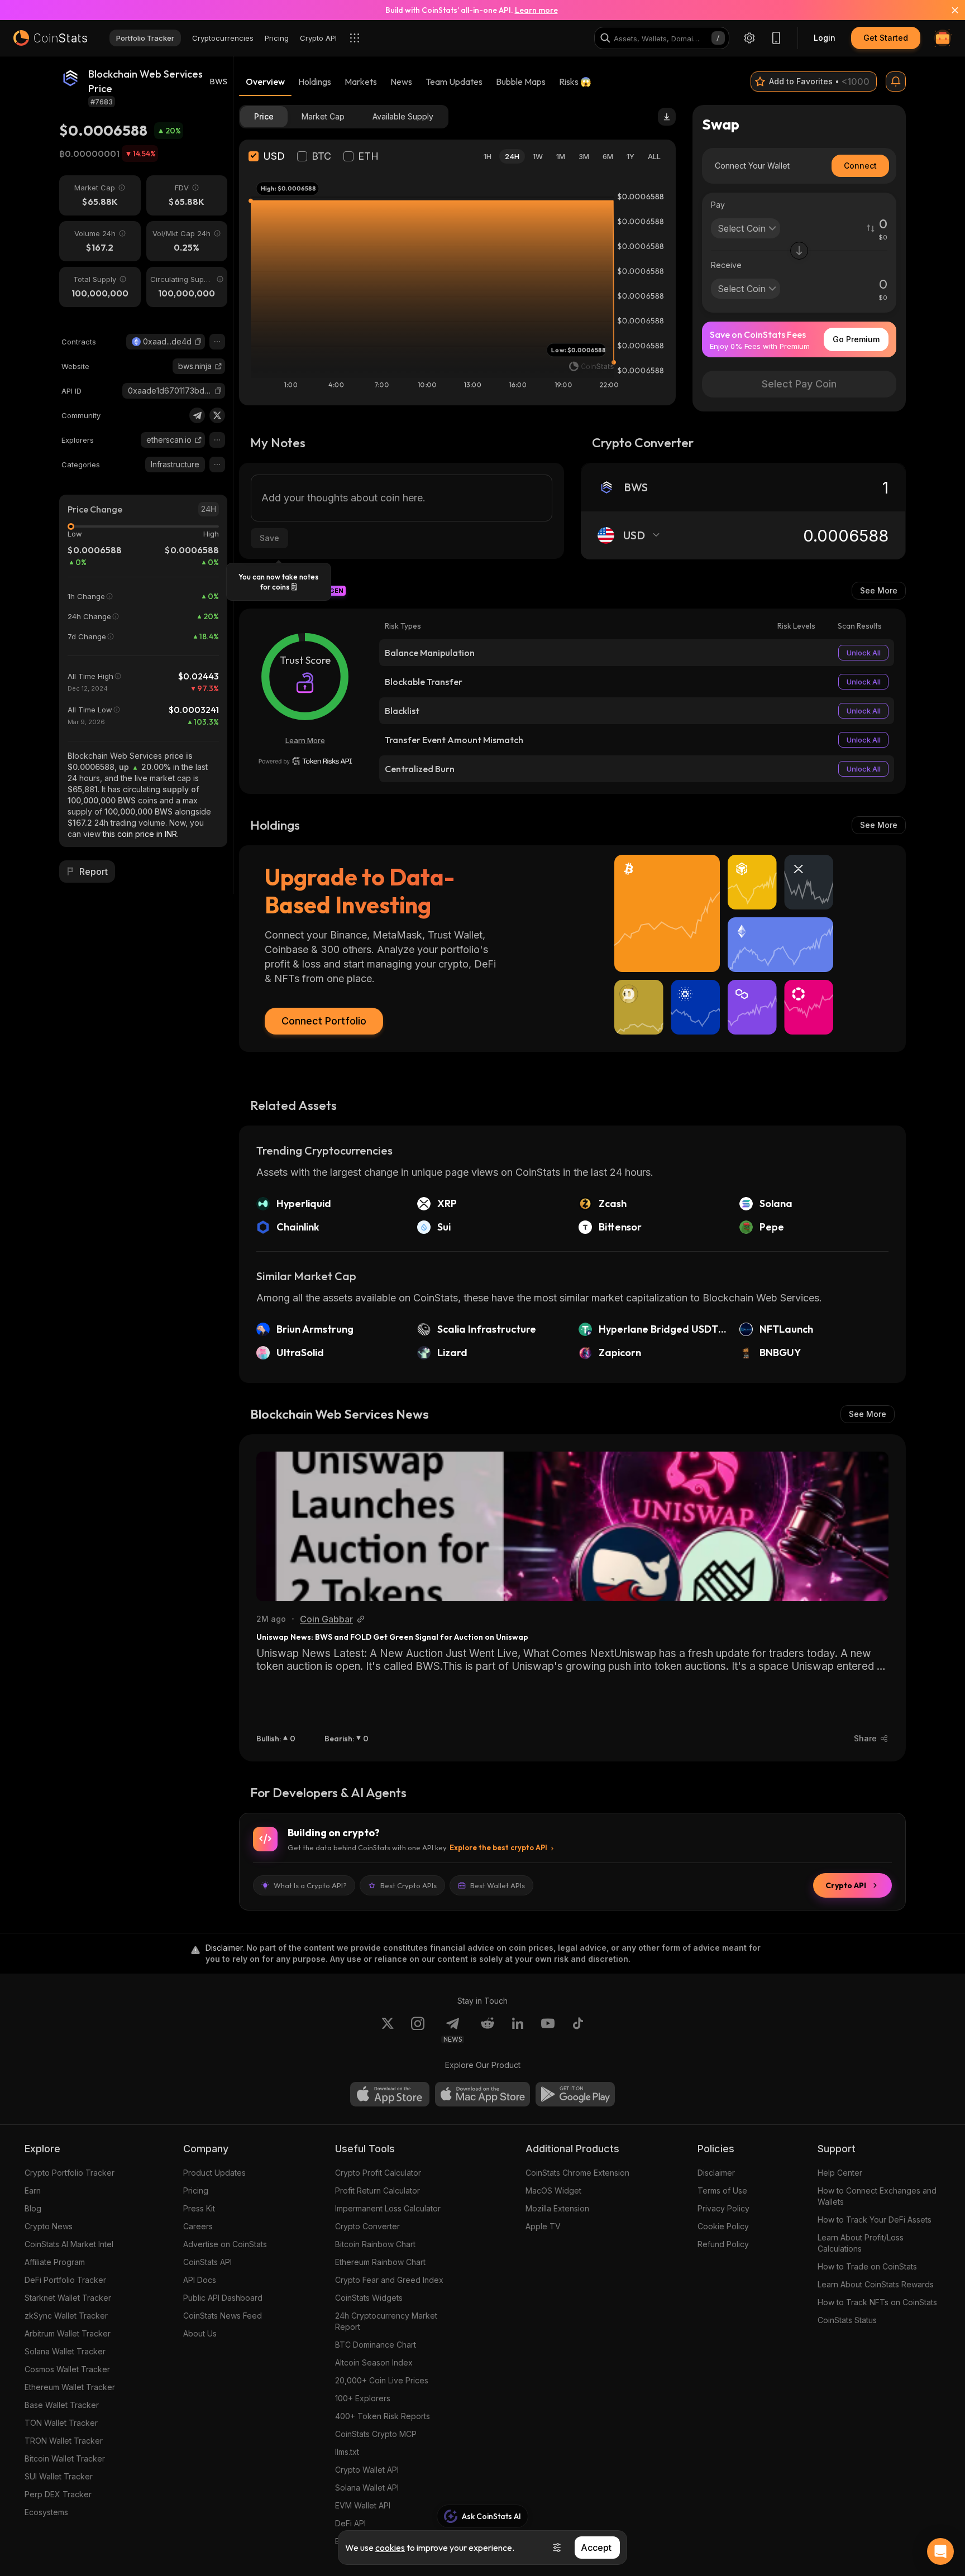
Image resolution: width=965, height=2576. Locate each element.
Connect (860, 166)
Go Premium (856, 339)
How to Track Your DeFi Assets (875, 2220)
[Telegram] (197, 415)
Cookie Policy (723, 2226)
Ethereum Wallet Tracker (70, 2387)
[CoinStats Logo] (50, 38)
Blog (33, 2208)
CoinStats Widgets (369, 2298)
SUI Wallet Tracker (59, 2476)
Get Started (886, 38)
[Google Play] (575, 2094)
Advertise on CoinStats (225, 2244)
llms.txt (347, 2452)
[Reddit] (488, 2030)
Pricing (196, 2190)
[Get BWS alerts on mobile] (896, 82)
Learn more (536, 10)
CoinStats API (207, 2262)
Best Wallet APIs (498, 1885)
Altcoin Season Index (374, 2362)
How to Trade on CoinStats (867, 2266)
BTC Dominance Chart (376, 2345)
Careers (198, 2226)
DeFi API (350, 2523)
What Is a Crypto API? (310, 1885)
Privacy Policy (723, 2208)
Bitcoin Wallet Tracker (65, 2458)
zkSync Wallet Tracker (66, 2316)
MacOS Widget (553, 2190)
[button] (198, 342)
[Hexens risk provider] (305, 761)
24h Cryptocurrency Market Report (386, 2321)
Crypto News (49, 2226)
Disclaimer (716, 2173)
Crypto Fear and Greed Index (389, 2280)
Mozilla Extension (557, 2208)
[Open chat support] (940, 2551)
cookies (390, 2548)
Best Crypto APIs (409, 1885)
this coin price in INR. (141, 834)
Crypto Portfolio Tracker (70, 2173)
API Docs (200, 2280)
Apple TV (543, 2226)
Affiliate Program (55, 2262)
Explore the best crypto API (498, 1847)
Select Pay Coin (799, 384)
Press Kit (199, 2208)
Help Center (840, 2173)
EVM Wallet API (363, 2505)
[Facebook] (578, 2030)
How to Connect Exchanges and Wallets (877, 2196)
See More (879, 590)
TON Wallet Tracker (61, 2423)
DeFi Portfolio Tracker (65, 2280)
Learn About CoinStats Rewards (876, 2284)
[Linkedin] (518, 2030)
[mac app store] (482, 2094)
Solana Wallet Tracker (65, 2351)
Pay (718, 205)
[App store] (390, 2094)
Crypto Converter (367, 2226)
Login (825, 38)
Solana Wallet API (367, 2488)
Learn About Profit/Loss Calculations (861, 2243)
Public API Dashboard (223, 2298)
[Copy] (198, 342)
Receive (726, 265)
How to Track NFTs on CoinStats (877, 2302)
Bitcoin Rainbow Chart (375, 2244)
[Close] (948, 10)
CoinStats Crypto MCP (376, 2434)
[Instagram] (418, 2030)
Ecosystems (46, 2512)
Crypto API (846, 1885)
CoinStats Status (847, 2320)
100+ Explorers (363, 2398)
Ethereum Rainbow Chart (380, 2262)
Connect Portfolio (324, 1021)
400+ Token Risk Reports (383, 2416)
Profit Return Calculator (378, 2190)
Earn (33, 2190)
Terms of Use (722, 2190)
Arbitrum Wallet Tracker (68, 2333)
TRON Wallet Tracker (64, 2441)
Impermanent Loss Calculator (388, 2208)
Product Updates (214, 2173)
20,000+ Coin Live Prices (382, 2380)
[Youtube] (548, 2030)
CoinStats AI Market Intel (69, 2244)
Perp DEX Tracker (58, 2494)
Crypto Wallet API (367, 2470)
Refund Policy (723, 2244)
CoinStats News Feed (223, 2316)
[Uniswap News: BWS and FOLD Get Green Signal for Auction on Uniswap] (572, 1526)
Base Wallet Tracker (62, 2405)
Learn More (305, 740)
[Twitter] (217, 415)
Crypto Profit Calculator (378, 2173)
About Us (200, 2333)
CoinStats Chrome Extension (577, 2173)
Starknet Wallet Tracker (68, 2298)
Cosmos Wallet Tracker (67, 2369)
